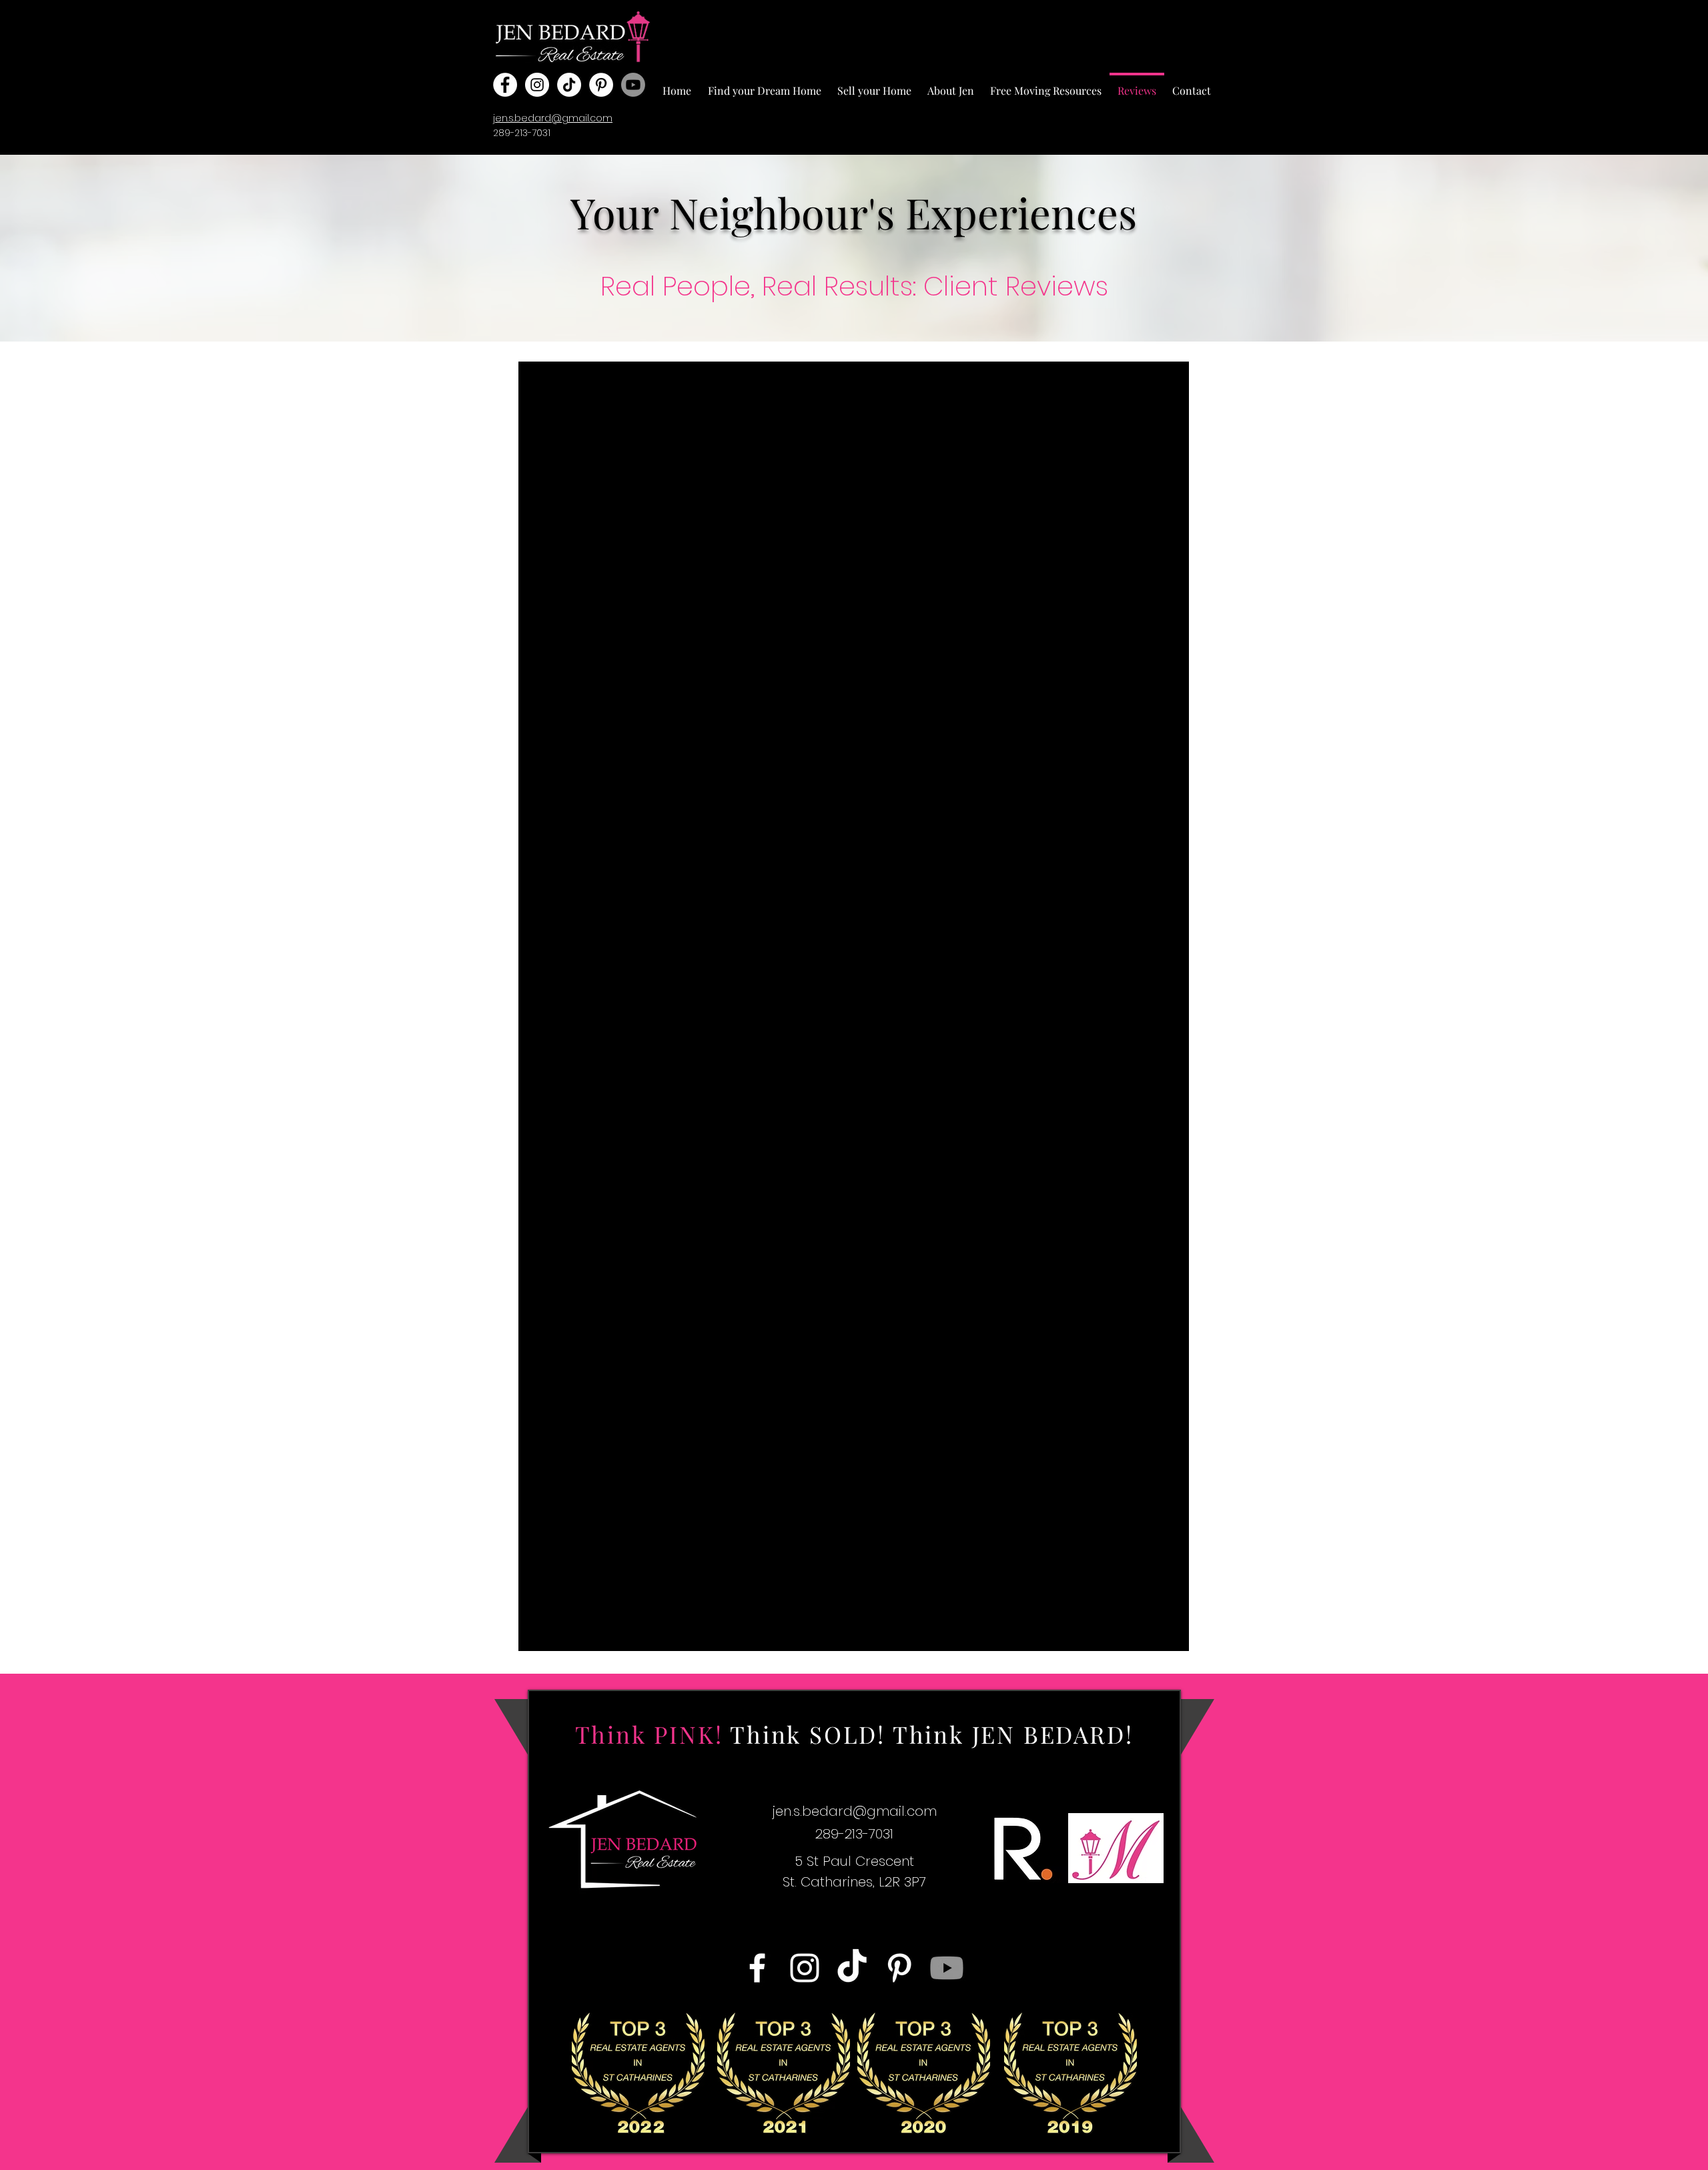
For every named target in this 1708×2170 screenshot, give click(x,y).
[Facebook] (505, 85)
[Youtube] (633, 85)
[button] (764, 85)
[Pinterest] (601, 85)
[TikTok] (569, 85)
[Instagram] (537, 85)
